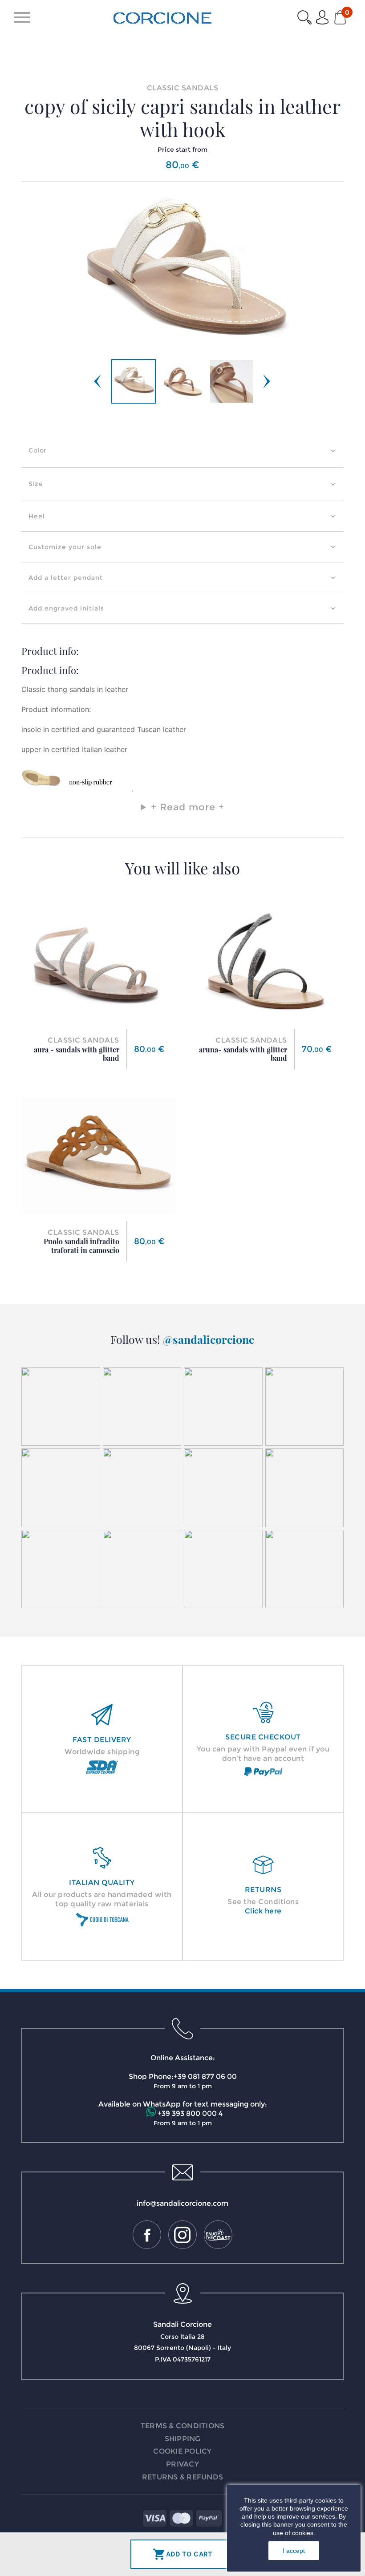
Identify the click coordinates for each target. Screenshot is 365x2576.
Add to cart (183, 2554)
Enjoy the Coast (218, 2235)
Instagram (182, 2235)
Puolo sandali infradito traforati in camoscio (81, 1246)
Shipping (183, 2439)
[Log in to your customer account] (322, 17)
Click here (263, 1911)
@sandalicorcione (209, 1339)
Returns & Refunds (182, 2477)
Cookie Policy (182, 2451)
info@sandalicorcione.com (182, 2203)
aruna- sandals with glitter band (243, 1054)
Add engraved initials (66, 608)
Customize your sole (65, 547)
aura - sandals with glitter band (77, 1054)
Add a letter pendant (66, 578)
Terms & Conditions (183, 2426)
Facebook (147, 2235)
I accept (294, 2551)
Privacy (182, 2464)
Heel (37, 516)
